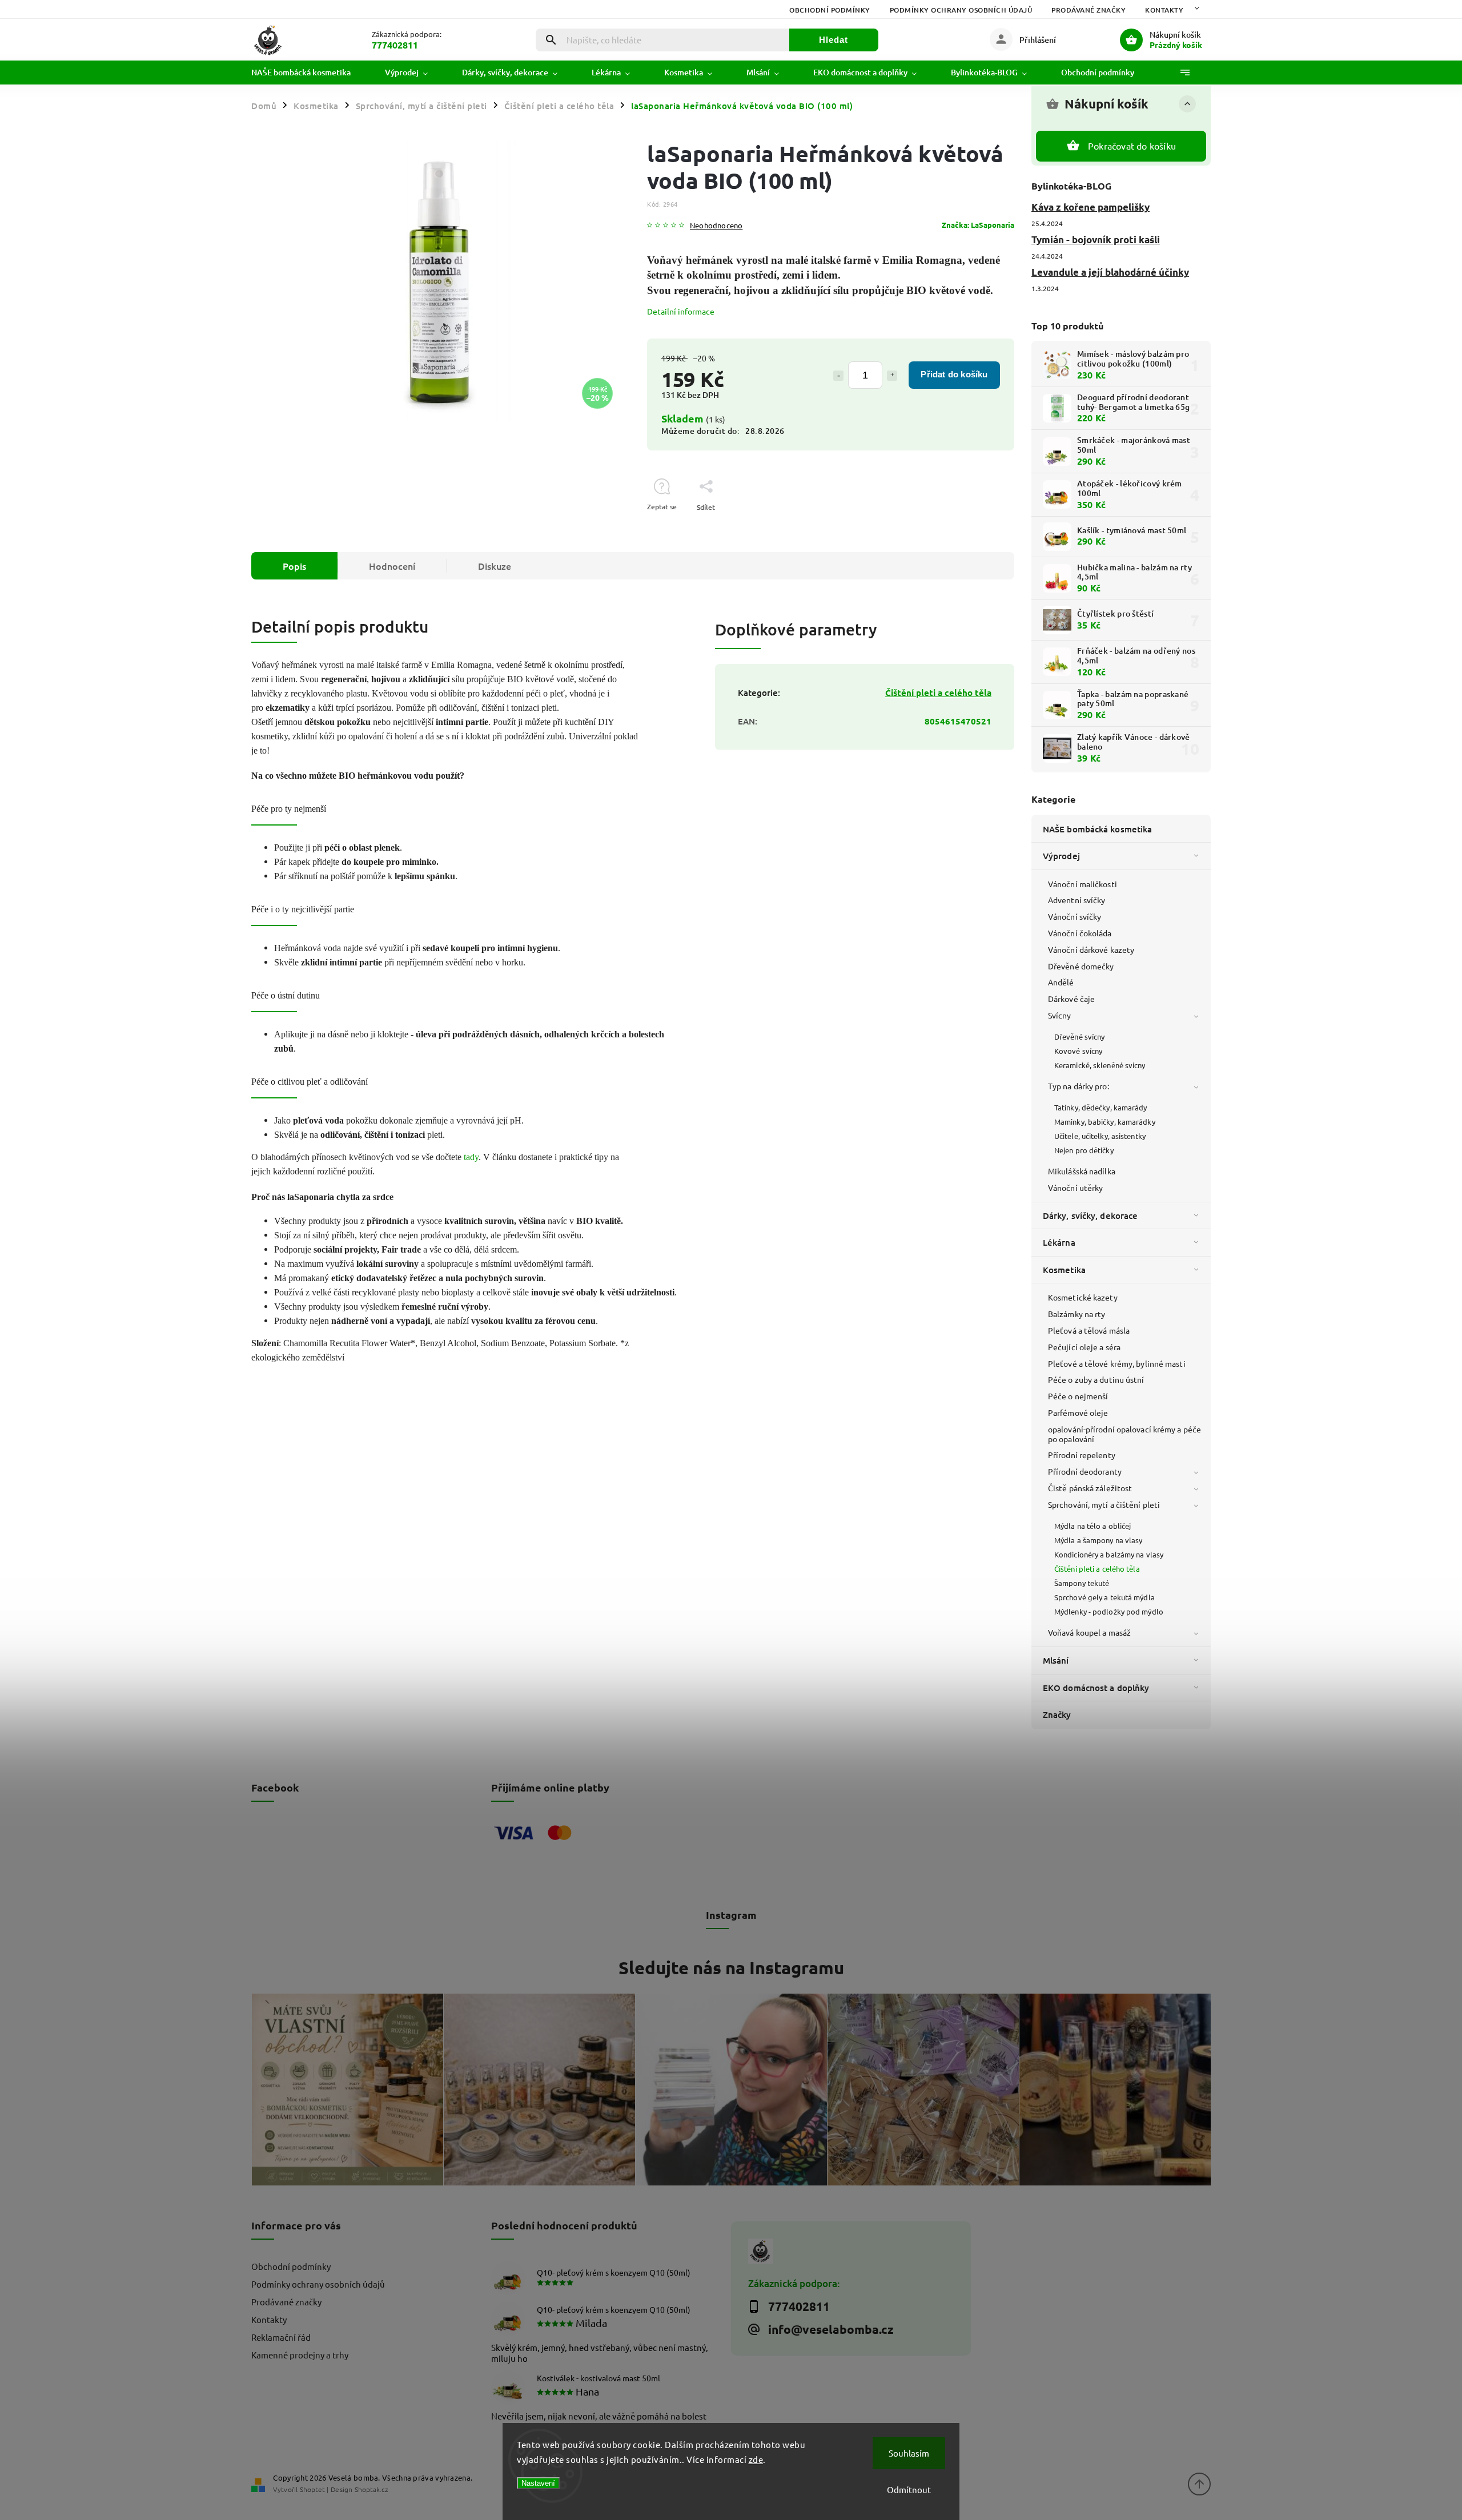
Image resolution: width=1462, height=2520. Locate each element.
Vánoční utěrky (1075, 1187)
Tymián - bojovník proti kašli (1096, 239)
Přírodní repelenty (1082, 1455)
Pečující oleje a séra (1084, 1347)
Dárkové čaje (1071, 999)
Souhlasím (909, 2453)
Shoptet (312, 2489)
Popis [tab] (294, 566)
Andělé (1061, 982)
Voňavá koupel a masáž (1089, 1632)
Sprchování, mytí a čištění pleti (1104, 1504)
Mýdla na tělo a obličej (1093, 1526)
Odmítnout (909, 2489)
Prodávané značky (1089, 10)
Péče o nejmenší (1078, 1396)
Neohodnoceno (716, 226)
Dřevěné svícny (1079, 1036)
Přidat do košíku (954, 374)
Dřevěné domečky (1081, 966)
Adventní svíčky (1077, 900)
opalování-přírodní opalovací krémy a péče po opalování (1124, 1434)
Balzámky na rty (1077, 1314)
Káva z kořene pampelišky (1091, 207)
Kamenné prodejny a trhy (300, 2355)
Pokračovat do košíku (1132, 146)
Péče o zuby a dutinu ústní (1096, 1379)
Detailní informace (681, 311)
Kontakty (1164, 10)
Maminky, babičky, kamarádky (1105, 1122)
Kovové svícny (1078, 1051)
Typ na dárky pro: (1079, 1086)
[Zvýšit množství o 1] (892, 376)
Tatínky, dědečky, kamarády (1101, 1107)
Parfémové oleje (1078, 1412)
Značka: (978, 225)
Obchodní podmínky (830, 10)
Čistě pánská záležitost (1090, 1488)
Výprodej (1061, 856)
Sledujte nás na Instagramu (731, 1967)
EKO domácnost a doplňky (1096, 1688)
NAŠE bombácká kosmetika (1097, 829)
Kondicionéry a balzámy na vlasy (1109, 1554)
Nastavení (538, 2483)
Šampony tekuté (1082, 1583)
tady (471, 1157)
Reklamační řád (281, 2337)
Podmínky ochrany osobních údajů (961, 10)
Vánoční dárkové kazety (1091, 949)
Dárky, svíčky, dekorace (1090, 1215)
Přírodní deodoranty (1085, 1471)
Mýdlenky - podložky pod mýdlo (1109, 1611)
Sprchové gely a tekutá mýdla (1104, 1597)
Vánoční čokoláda (1080, 933)
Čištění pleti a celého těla (1097, 1569)
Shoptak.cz (371, 2489)
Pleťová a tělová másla (1089, 1330)
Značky (1057, 1714)
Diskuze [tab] (495, 566)
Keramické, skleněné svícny (1100, 1065)
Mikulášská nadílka (1082, 1171)
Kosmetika (1064, 1270)
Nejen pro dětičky (1084, 1150)
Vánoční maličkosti (1083, 884)
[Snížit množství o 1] (838, 376)
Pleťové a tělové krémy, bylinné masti (1117, 1363)
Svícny (1060, 1015)
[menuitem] (310, 73)
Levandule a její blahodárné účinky (1110, 272)
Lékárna (1059, 1242)
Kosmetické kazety (1083, 1297)
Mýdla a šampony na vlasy (1098, 1540)
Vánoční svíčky (1075, 916)
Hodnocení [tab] (392, 566)
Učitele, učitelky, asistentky (1100, 1136)
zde (756, 2459)
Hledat (834, 40)
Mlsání (1056, 1660)
